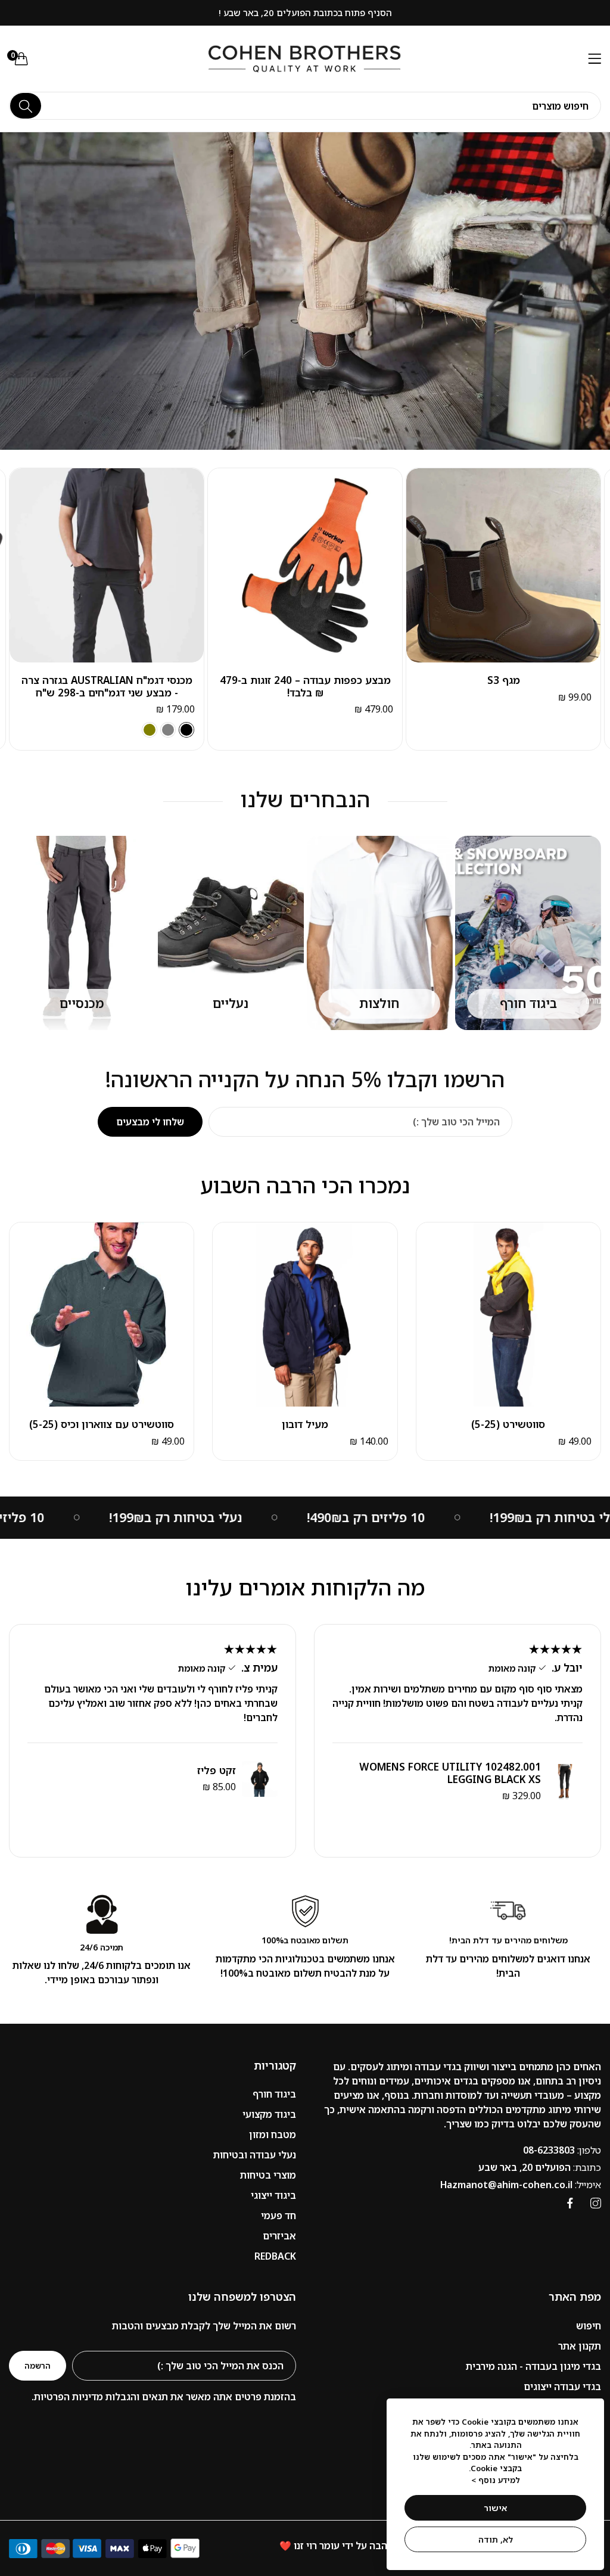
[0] (21, 58)
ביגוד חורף (274, 2094)
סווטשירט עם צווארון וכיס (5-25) (102, 1424)
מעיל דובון (305, 1424)
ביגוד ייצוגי (273, 2195)
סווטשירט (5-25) (508, 1424)
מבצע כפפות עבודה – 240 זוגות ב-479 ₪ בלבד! (504, 687)
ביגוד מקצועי (269, 2114)
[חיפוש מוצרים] (26, 106)
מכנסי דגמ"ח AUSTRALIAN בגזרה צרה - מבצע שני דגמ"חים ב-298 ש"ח (305, 687)
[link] (403, 1518)
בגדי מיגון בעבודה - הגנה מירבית (533, 2366)
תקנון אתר (580, 2346)
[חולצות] (380, 933)
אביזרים (279, 2236)
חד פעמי (278, 2216)
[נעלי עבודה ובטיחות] (231, 933)
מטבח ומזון (273, 2135)
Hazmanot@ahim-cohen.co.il (521, 2185)
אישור (495, 2508)
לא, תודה (496, 2539)
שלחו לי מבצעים (150, 1122)
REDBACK (275, 2256)
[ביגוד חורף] (528, 933)
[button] (418, 486)
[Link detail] (596, 2203)
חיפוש (589, 2326)
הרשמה (38, 2366)
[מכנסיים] (82, 933)
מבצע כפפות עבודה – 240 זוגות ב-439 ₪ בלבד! (107, 687)
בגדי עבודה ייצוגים (562, 2387)
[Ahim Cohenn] (305, 59)
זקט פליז (217, 1771)
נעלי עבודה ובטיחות (255, 2155)
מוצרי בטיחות (268, 2175)
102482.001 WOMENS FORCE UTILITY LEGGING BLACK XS (450, 1773)
